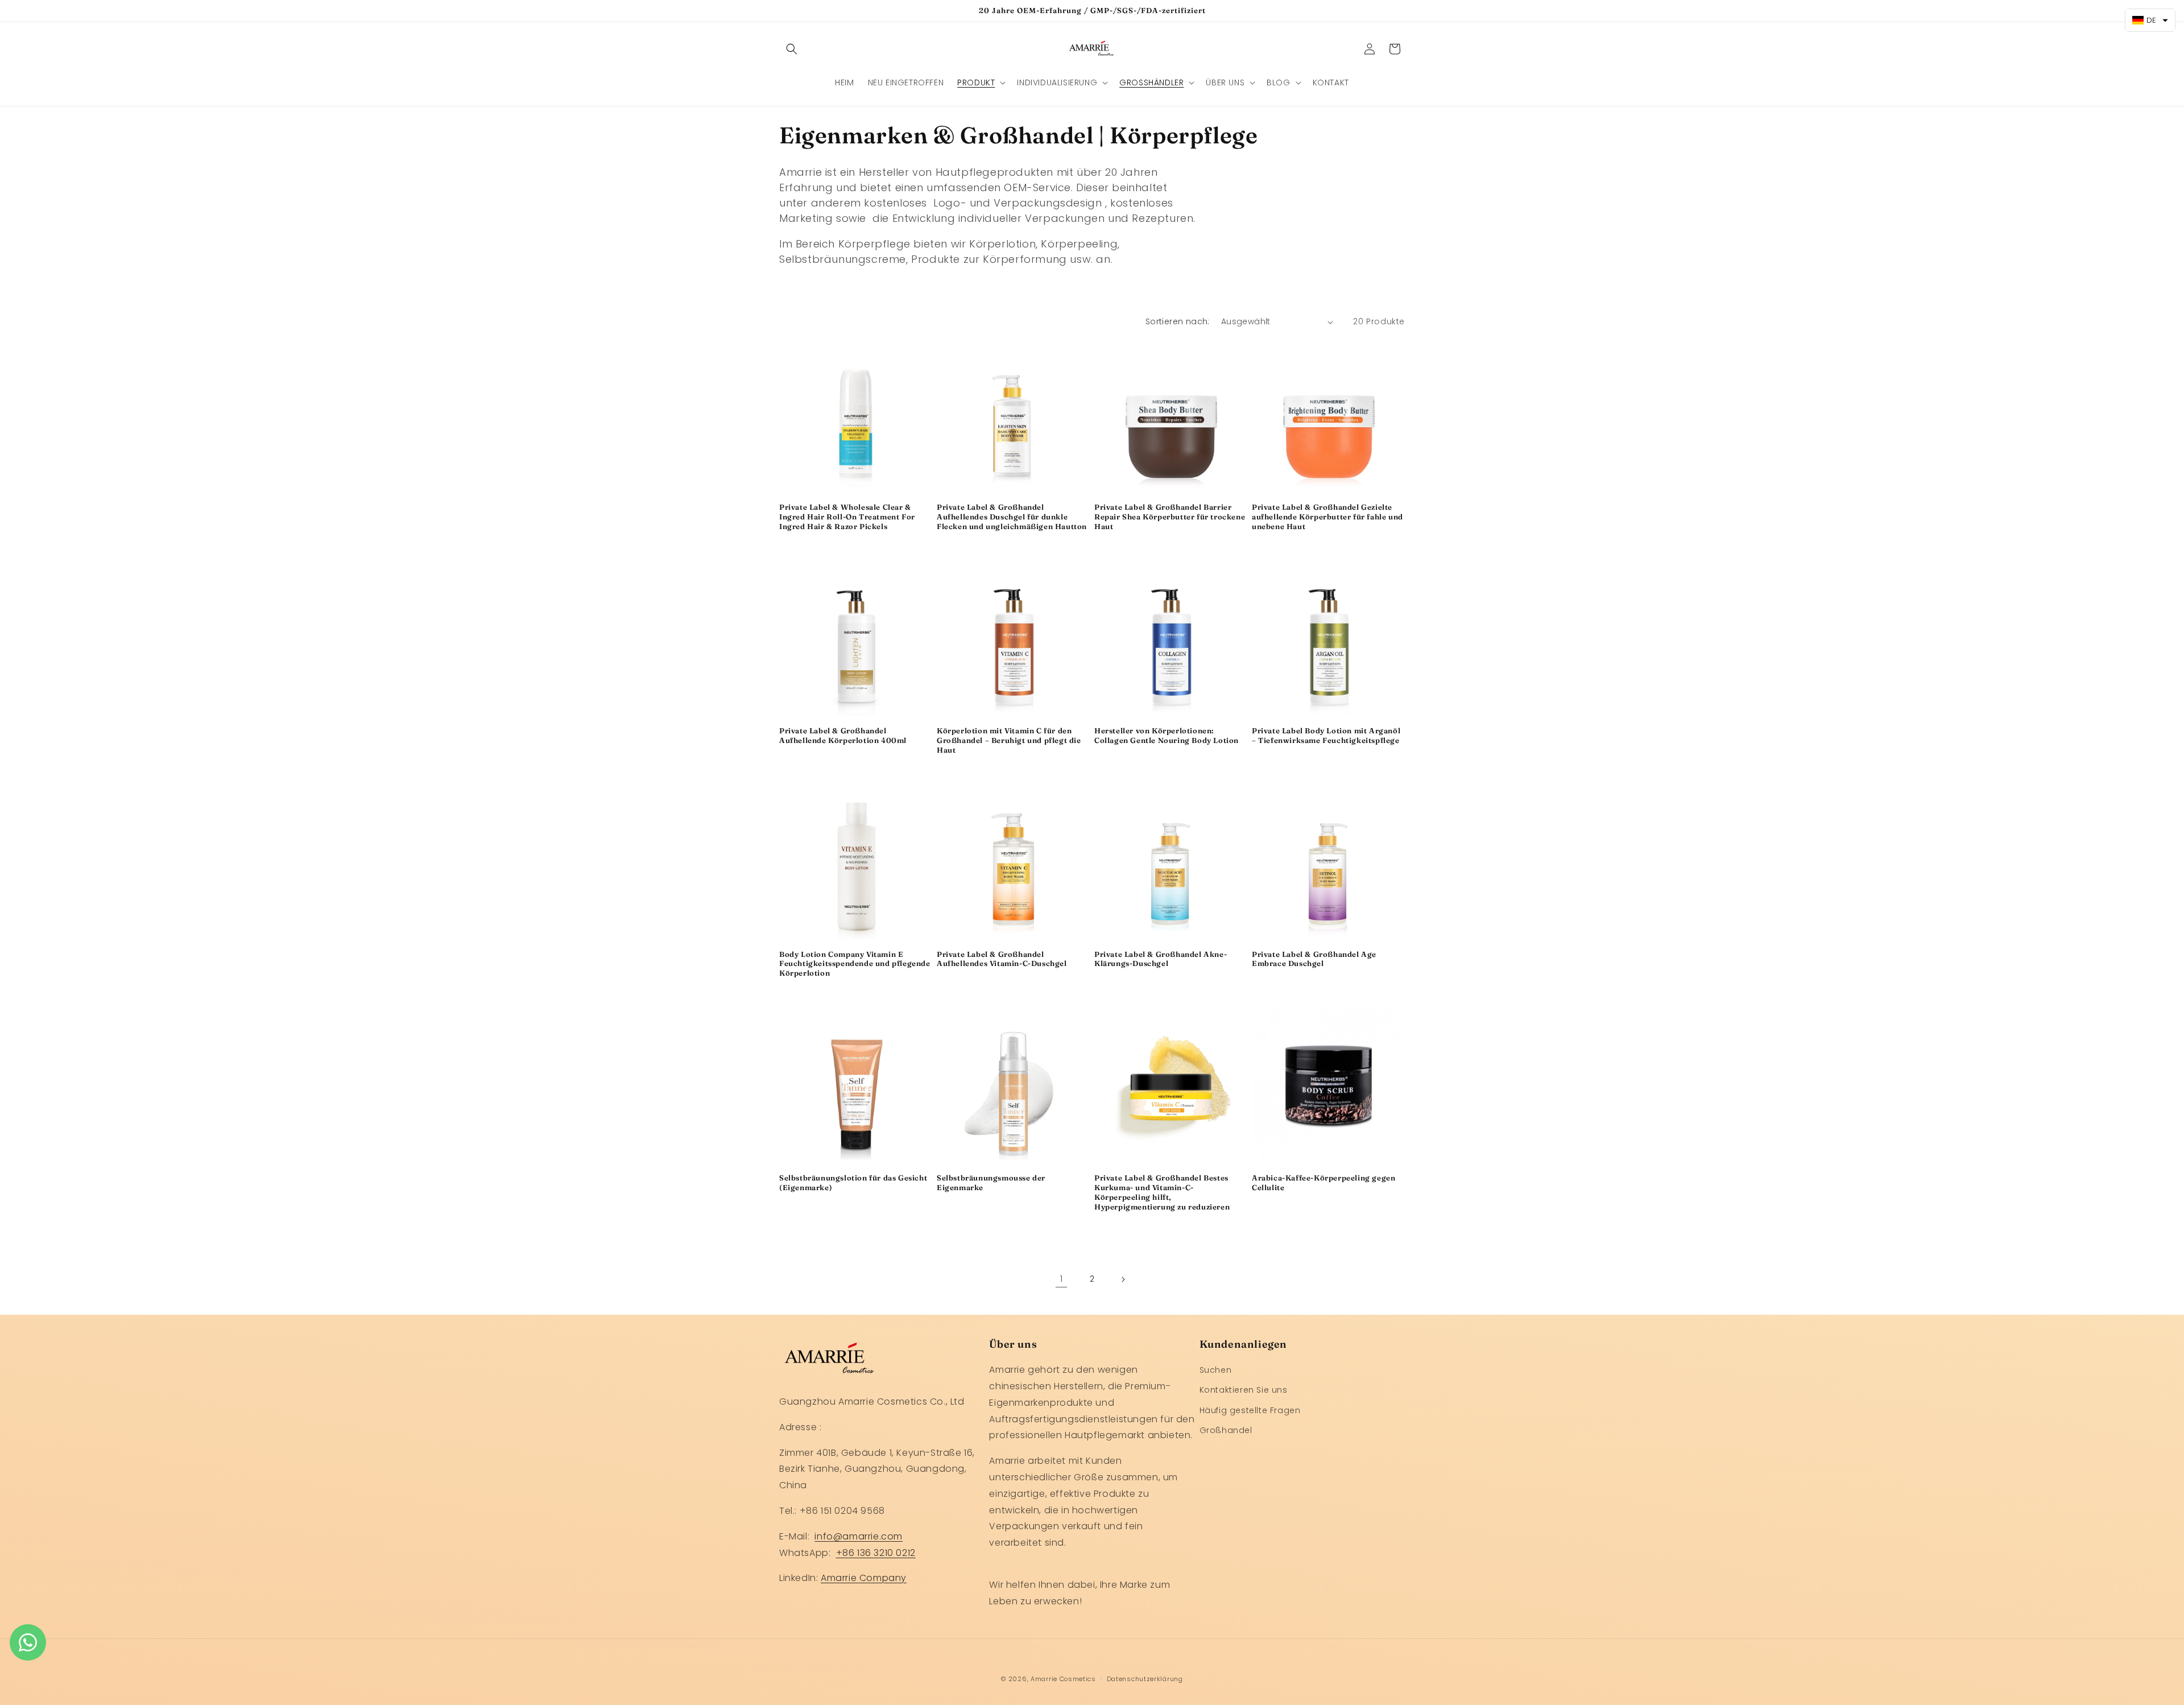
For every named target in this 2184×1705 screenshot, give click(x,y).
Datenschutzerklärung (1145, 1678)
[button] (792, 49)
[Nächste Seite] (1123, 1279)
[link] (1061, 1279)
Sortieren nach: (1178, 321)
